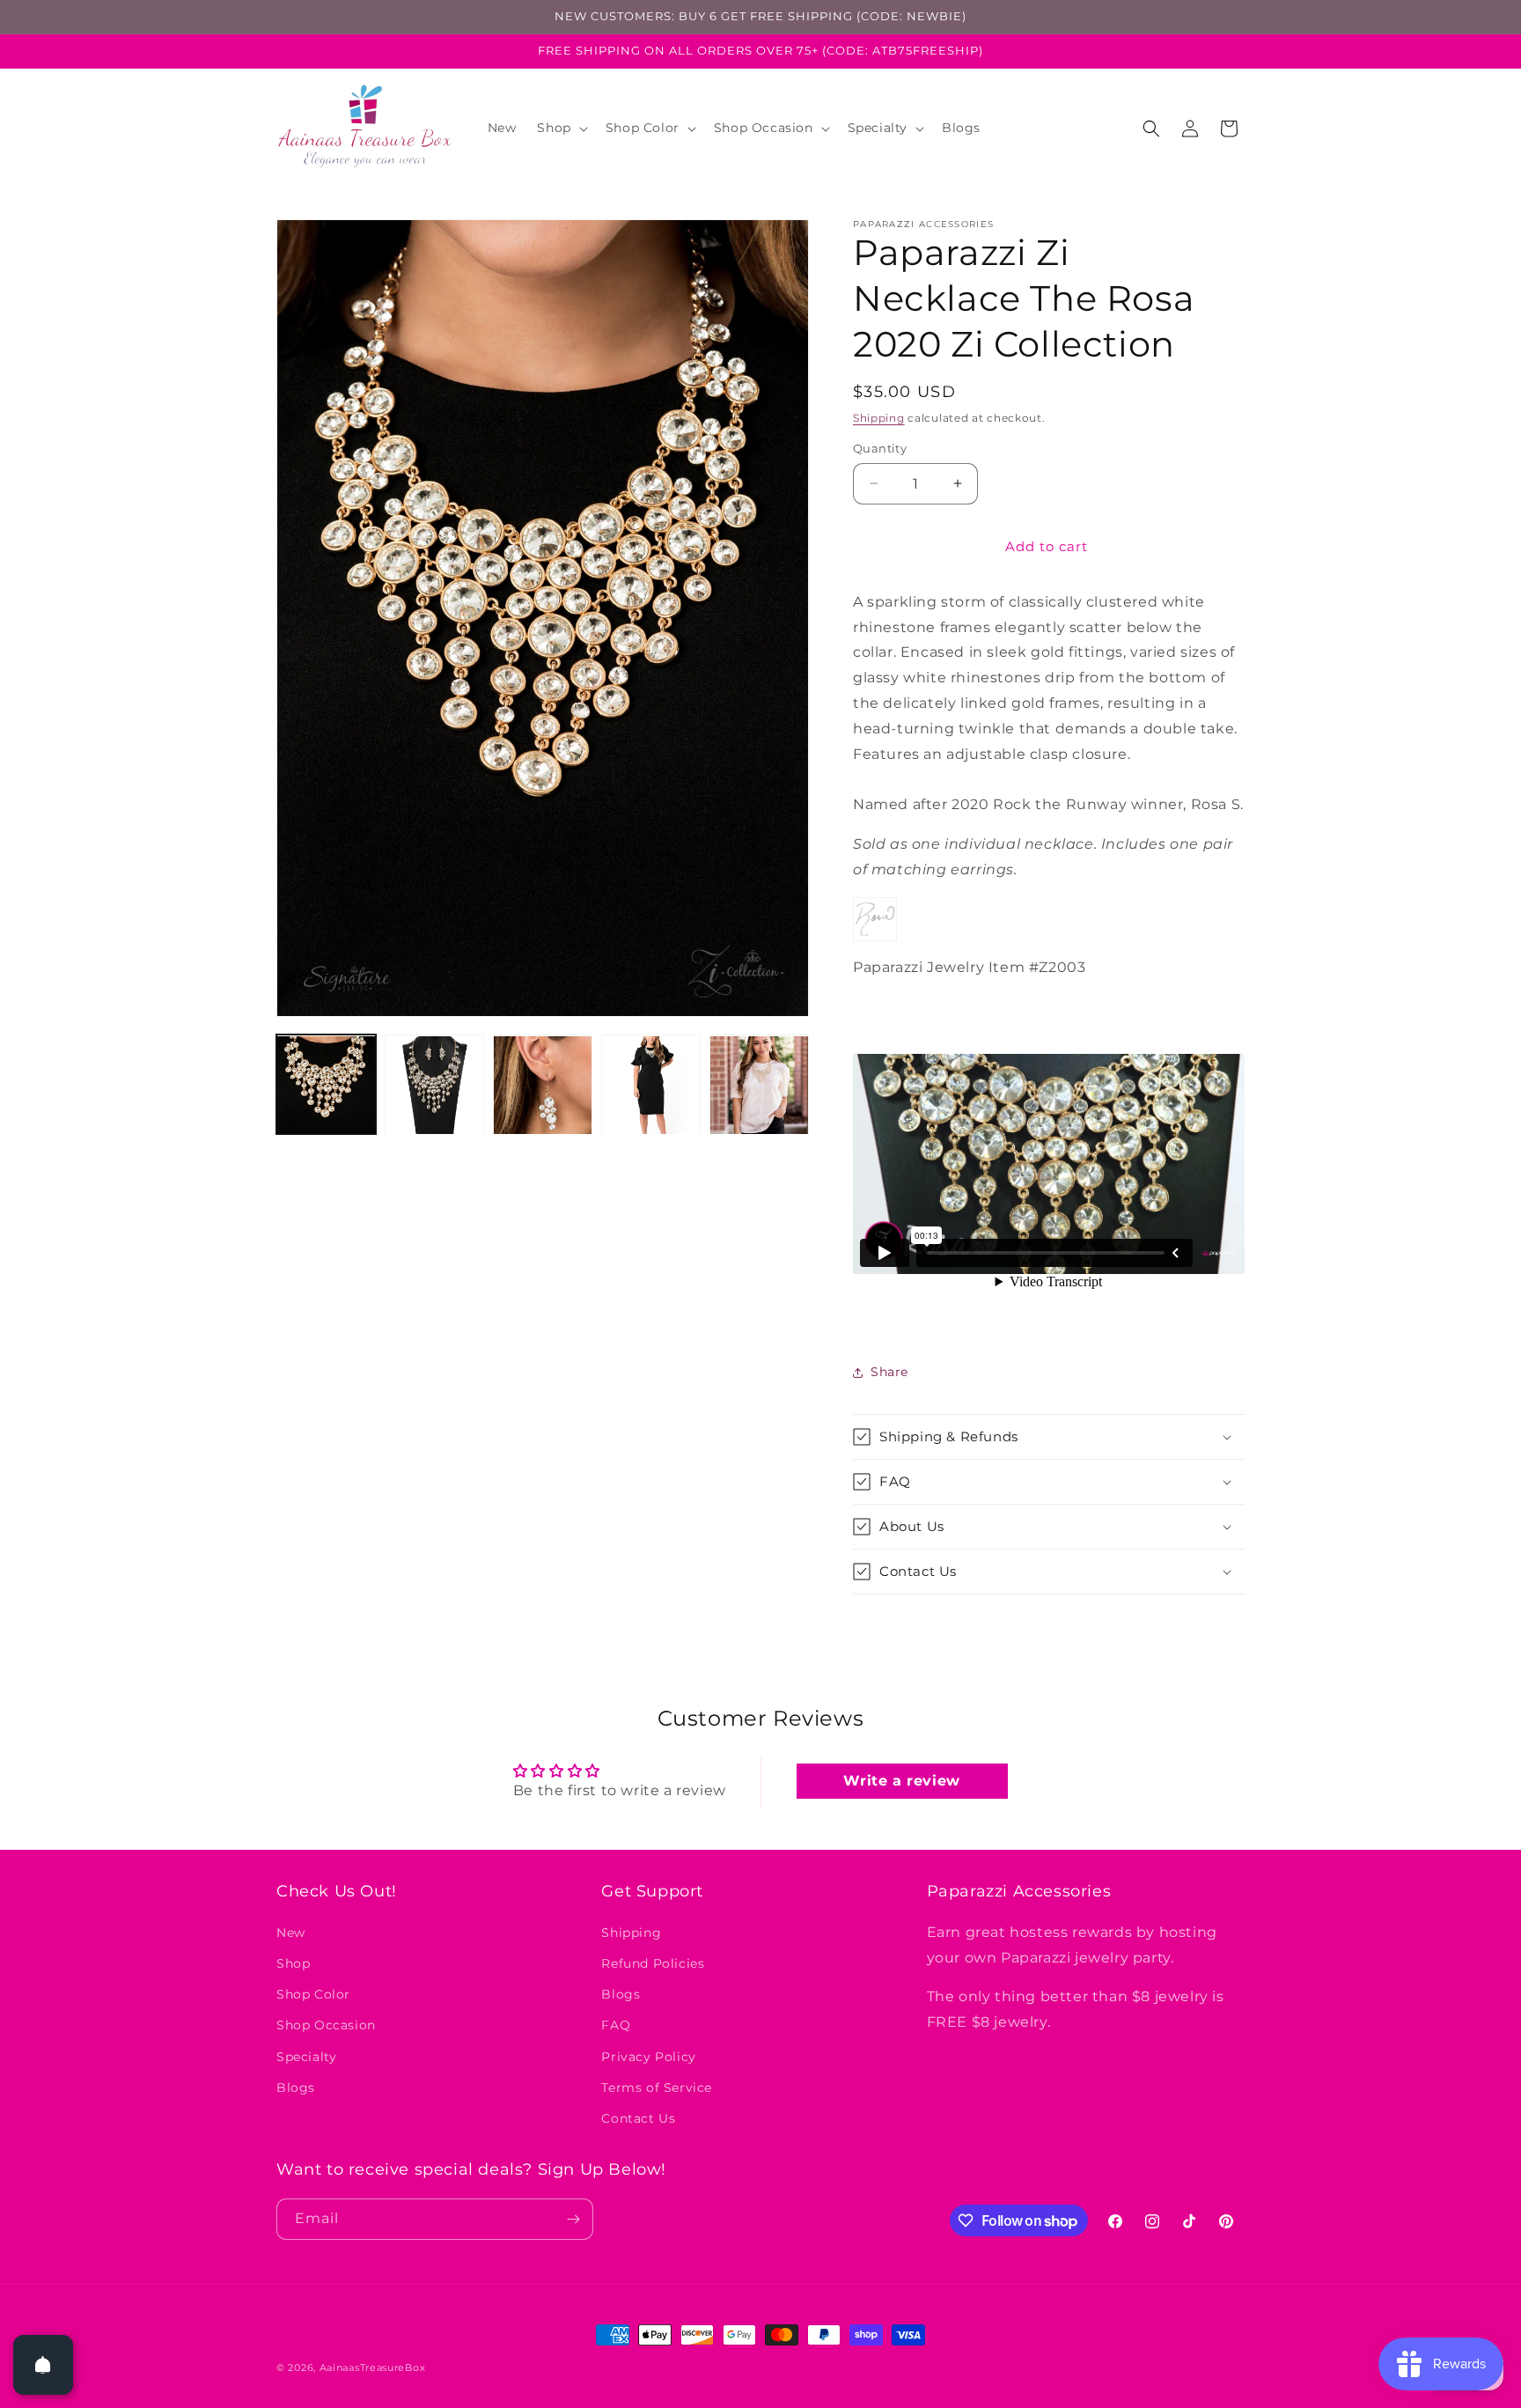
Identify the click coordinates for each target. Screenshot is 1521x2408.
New (291, 1932)
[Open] (43, 2365)
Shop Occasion (326, 2025)
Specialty (306, 2056)
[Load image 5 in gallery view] (759, 1085)
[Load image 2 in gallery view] (434, 1085)
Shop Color (313, 1993)
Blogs (296, 2087)
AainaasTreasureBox (373, 2367)
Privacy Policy (648, 2056)
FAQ (616, 2025)
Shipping (879, 418)
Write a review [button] (901, 1781)
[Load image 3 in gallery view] (543, 1085)
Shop (293, 1962)
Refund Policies (653, 1962)
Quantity (880, 448)
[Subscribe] (573, 2219)
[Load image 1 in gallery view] (326, 1085)
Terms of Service (657, 2087)
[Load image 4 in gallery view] (651, 1085)
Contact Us (638, 2117)
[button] (560, 128)
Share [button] (889, 1372)
